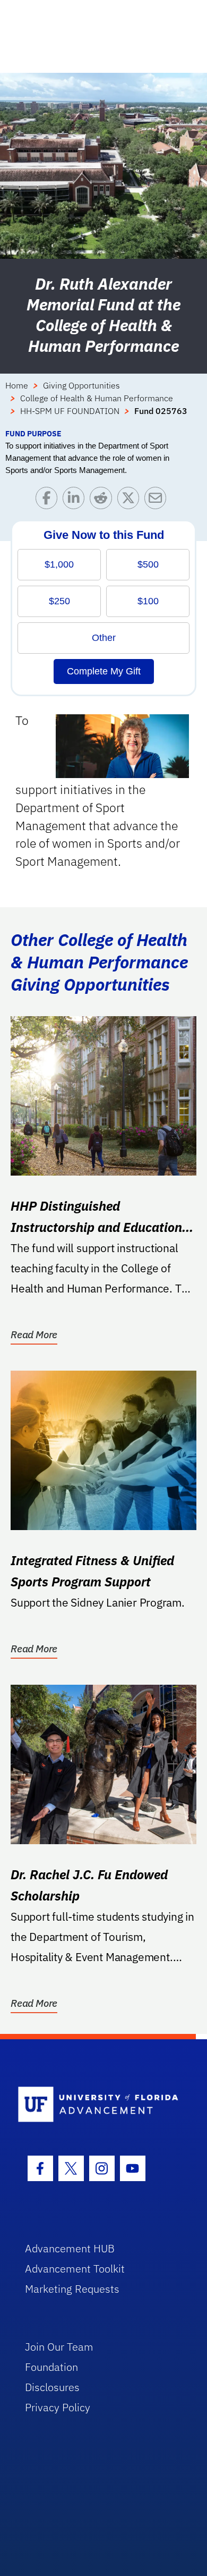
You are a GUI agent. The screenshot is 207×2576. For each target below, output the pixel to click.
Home (17, 385)
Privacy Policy (58, 2407)
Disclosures (52, 2387)
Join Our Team (59, 2347)
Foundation (51, 2367)
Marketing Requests (72, 2289)
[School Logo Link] (98, 2105)
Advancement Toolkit (75, 2269)
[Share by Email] (158, 500)
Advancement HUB (70, 2248)
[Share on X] (131, 500)
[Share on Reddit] (103, 500)
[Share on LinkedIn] (76, 500)
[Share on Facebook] (49, 500)
